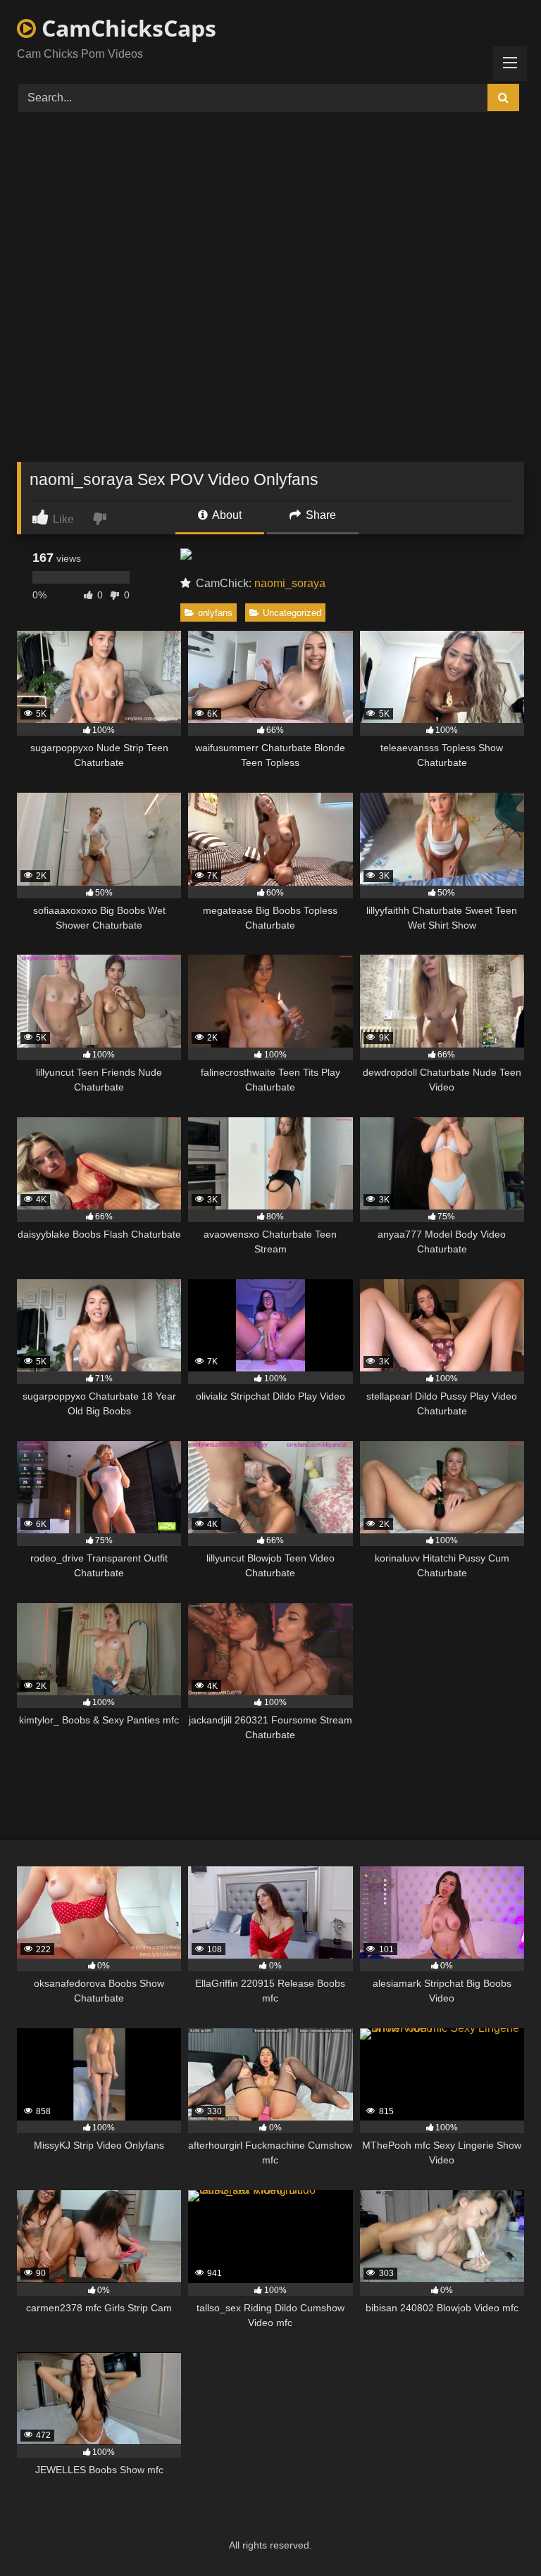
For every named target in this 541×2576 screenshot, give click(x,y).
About (226, 515)
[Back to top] (497, 2534)
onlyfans (215, 613)
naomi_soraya (290, 583)
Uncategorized (292, 613)
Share (319, 515)
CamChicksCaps (126, 28)
